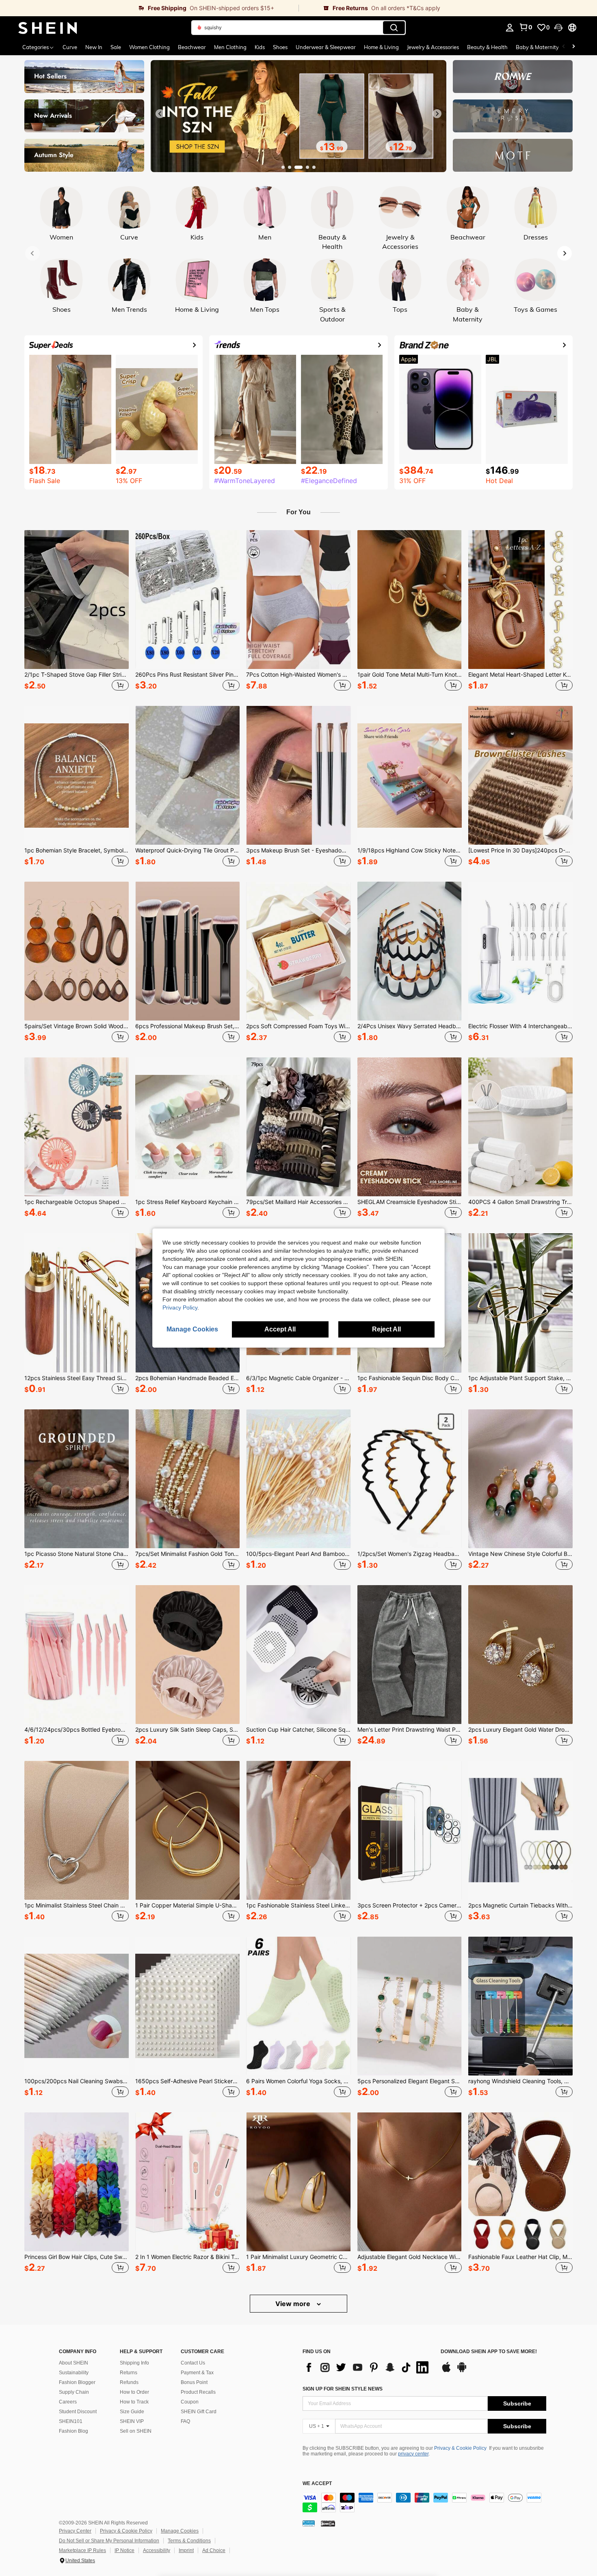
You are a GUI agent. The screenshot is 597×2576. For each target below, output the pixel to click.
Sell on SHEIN (136, 2431)
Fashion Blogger (77, 2382)
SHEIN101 (71, 2421)
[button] (558, 28)
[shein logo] (48, 28)
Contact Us (193, 2363)
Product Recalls (198, 2392)
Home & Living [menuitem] (381, 47)
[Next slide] (437, 114)
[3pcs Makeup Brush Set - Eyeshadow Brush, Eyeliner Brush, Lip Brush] (298, 775)
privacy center (413, 2454)
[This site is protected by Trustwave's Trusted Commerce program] (309, 2523)
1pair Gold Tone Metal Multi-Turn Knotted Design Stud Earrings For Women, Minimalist (410, 675)
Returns (129, 2373)
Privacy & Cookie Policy (460, 2448)
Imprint (186, 2550)
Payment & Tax (197, 2373)
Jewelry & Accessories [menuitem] (433, 47)
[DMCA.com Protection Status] (328, 2523)
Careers (68, 2402)
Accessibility (157, 2550)
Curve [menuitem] (70, 47)
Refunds (129, 2382)
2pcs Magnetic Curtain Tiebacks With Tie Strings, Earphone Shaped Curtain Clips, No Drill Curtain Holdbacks (520, 1905)
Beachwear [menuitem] (192, 47)
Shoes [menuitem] (280, 47)
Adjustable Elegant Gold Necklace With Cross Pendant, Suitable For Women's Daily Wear (410, 2257)
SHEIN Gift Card (199, 2412)
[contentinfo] (424, 2503)
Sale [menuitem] (116, 47)
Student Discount (78, 2412)
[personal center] (510, 28)
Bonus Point (194, 2382)
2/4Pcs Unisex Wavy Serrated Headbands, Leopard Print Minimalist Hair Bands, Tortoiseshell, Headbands (410, 1026)
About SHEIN (74, 2363)
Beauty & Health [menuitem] (487, 47)
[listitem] (77, 612)
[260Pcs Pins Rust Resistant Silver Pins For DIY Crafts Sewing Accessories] (187, 600)
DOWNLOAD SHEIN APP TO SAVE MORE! (489, 2352)
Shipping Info (134, 2363)
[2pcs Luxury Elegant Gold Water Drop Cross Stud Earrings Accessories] (520, 1655)
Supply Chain (74, 2392)
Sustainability (74, 2373)
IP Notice (124, 2550)
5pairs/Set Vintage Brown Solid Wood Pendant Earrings (77, 1026)
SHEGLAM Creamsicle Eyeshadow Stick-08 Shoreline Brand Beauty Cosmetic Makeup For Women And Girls (410, 1202)
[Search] (394, 28)
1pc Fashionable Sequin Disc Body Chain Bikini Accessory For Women (410, 1378)
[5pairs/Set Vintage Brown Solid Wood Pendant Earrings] (77, 951)
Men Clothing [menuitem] (230, 47)
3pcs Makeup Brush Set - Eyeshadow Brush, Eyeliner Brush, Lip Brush (298, 850)
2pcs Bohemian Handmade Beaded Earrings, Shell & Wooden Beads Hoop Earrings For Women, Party (187, 1378)
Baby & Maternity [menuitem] (537, 47)
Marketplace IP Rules (82, 2550)
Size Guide (132, 2412)
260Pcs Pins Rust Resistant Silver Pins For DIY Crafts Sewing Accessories (187, 675)
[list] (368, 2367)
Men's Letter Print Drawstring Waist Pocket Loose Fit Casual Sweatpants (410, 1730)
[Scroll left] (564, 47)
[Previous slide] (160, 114)
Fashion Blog (74, 2431)
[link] (149, 8)
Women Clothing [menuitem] (149, 47)
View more (294, 2304)
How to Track (134, 2402)
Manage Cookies (180, 2531)
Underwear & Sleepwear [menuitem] (326, 47)
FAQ (185, 2421)
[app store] (446, 2371)
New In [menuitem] (94, 47)
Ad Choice (214, 2550)
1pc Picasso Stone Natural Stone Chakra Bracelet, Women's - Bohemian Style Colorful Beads (77, 1554)
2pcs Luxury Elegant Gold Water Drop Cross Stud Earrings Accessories (520, 1730)
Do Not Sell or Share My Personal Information (109, 2541)
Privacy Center (75, 2531)
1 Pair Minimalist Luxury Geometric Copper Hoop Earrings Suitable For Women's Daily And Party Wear (298, 2257)
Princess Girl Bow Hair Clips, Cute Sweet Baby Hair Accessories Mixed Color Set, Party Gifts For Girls (77, 2257)
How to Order (134, 2392)
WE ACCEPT (317, 2484)
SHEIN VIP (132, 2421)
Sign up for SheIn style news (343, 2389)
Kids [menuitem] (260, 47)
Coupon (190, 2402)
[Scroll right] (573, 47)
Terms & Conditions (189, 2541)
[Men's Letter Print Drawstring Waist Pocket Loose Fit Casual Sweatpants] (410, 1655)
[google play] (462, 2371)
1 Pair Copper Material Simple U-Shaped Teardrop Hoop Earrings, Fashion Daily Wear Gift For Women (187, 1905)
